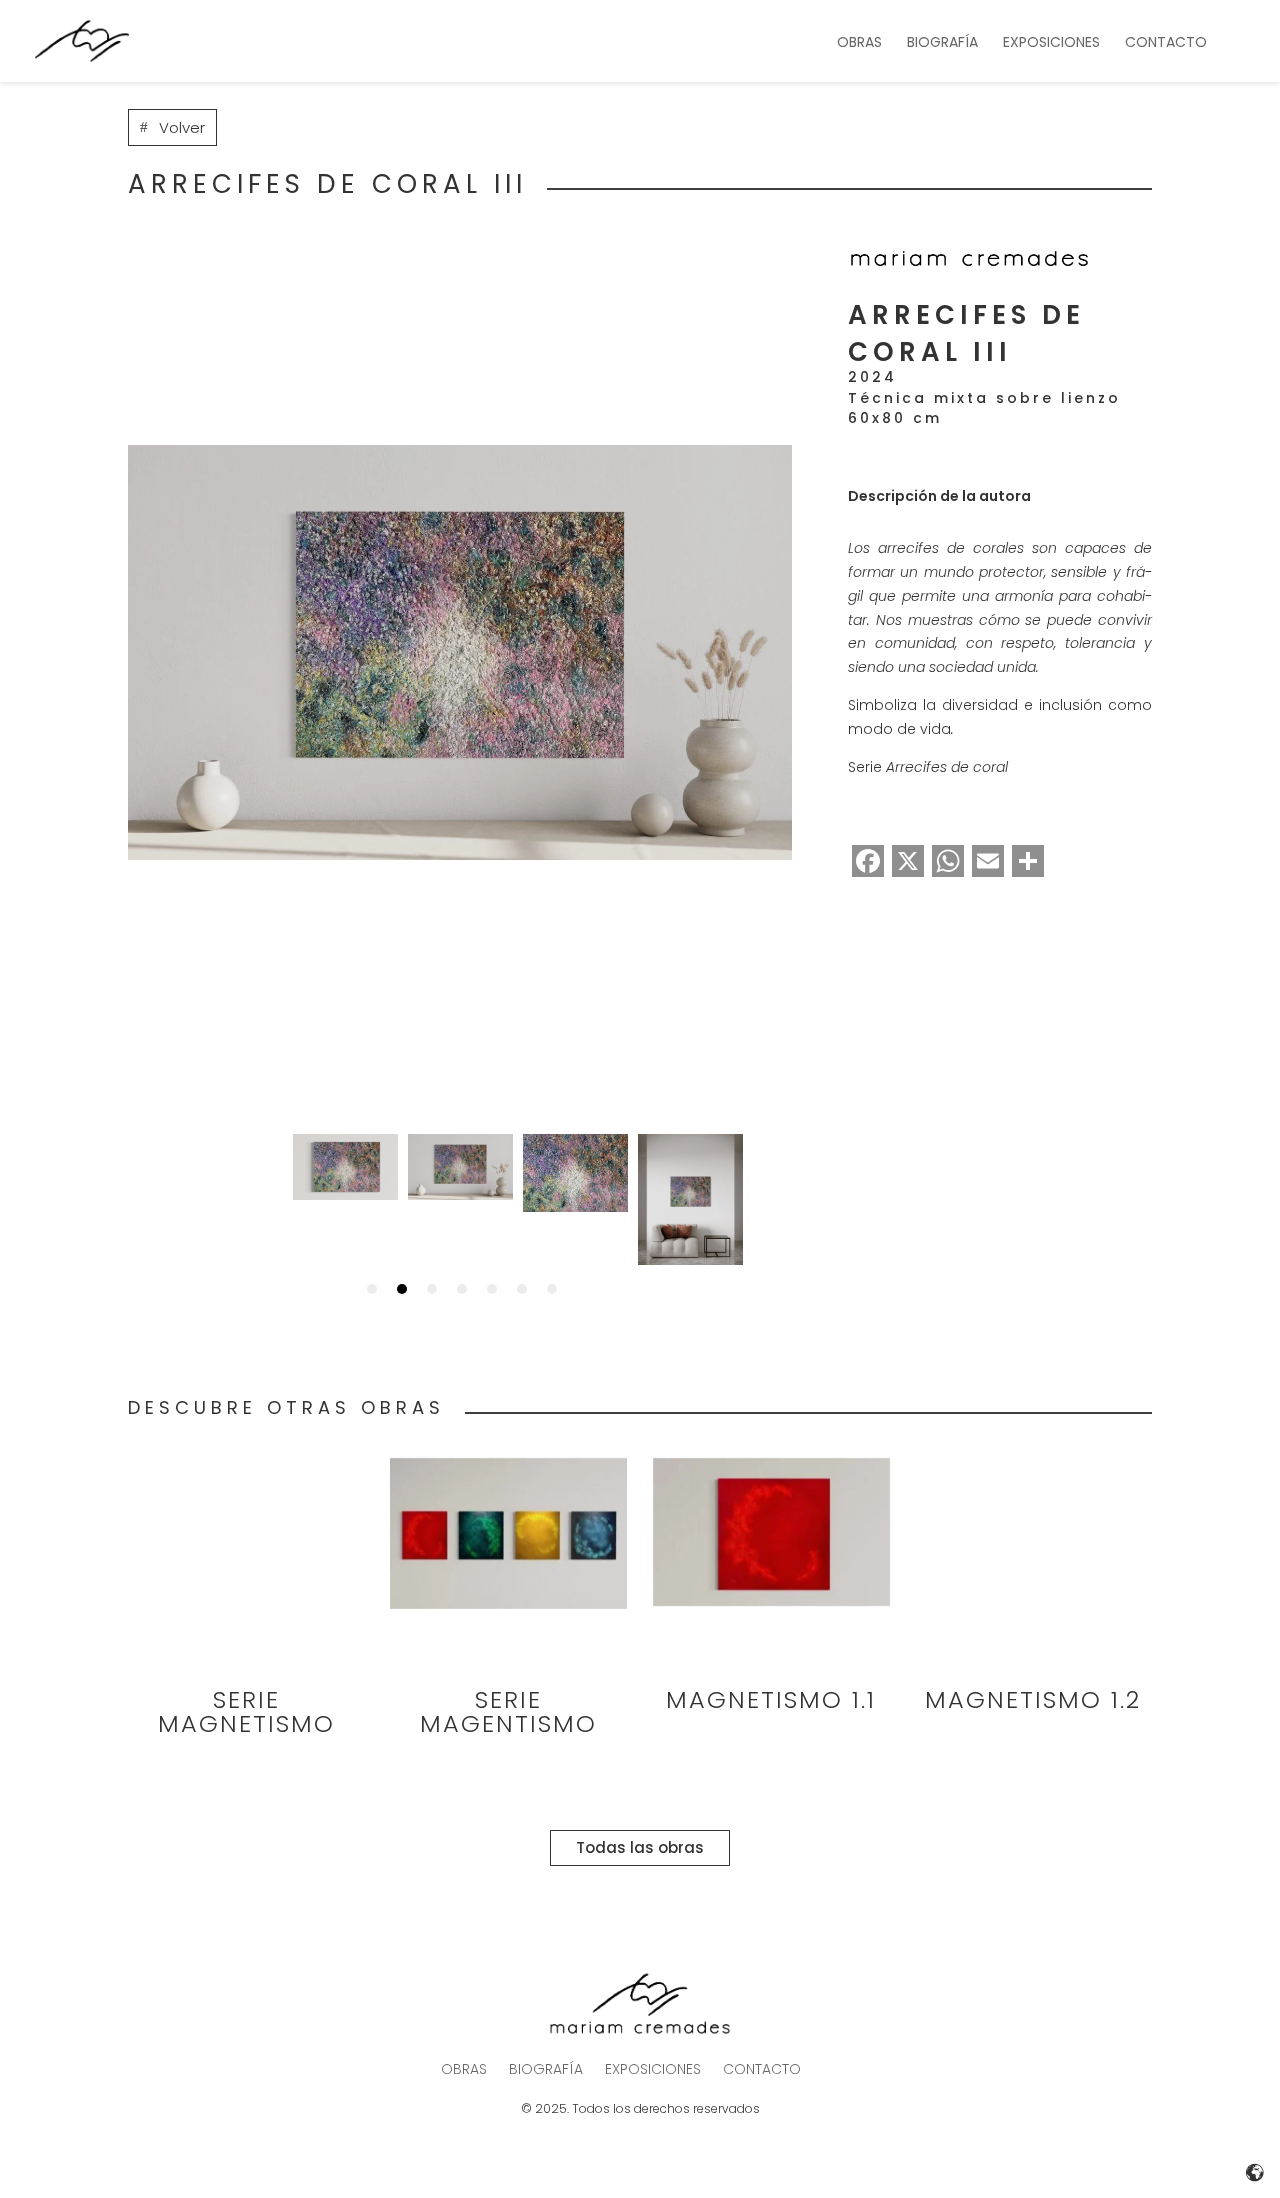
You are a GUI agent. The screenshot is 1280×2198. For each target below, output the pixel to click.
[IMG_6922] (460, 652)
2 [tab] (402, 1289)
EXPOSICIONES (1051, 43)
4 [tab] (462, 1289)
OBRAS (859, 43)
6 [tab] (522, 1289)
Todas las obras (640, 1847)
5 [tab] (492, 1289)
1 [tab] (372, 1289)
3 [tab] (432, 1289)
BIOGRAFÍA (942, 43)
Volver (182, 127)
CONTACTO (1166, 43)
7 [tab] (552, 1289)
